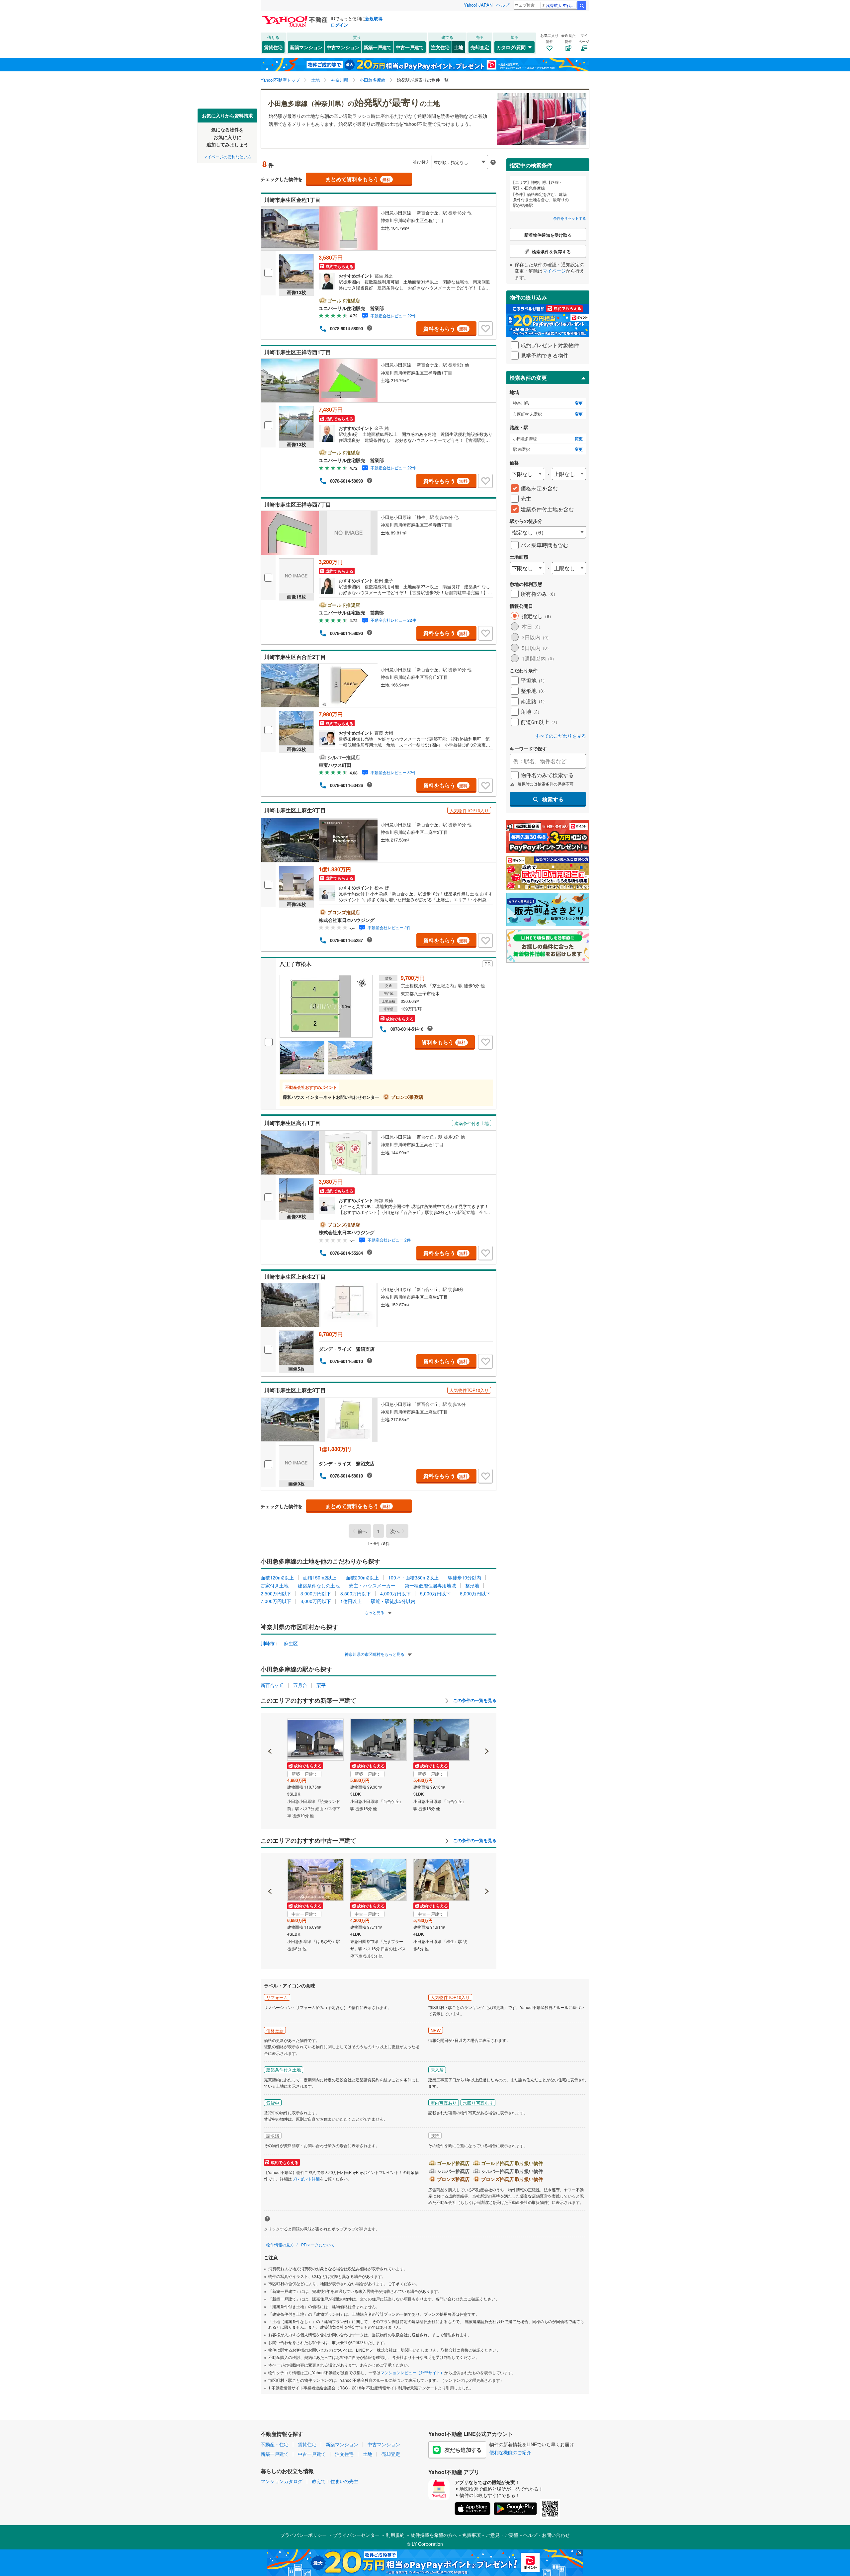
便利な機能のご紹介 (510, 2452)
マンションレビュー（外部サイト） (412, 2372)
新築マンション (306, 47)
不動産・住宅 (275, 2444)
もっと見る (375, 1612)
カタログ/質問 (511, 47)
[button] (270, 1729)
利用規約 (395, 2535)
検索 (582, 6)
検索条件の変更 (528, 378)
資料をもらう (445, 328)
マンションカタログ (282, 2481)
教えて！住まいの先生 (335, 2481)
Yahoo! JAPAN (478, 5)
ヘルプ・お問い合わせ (547, 2535)
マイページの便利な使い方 (227, 156)
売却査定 (480, 47)
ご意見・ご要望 (502, 2535)
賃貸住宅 (273, 47)
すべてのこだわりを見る (560, 736)
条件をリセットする (570, 218)
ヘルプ (503, 5)
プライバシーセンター (356, 2535)
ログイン (339, 25)
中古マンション (343, 47)
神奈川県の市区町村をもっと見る (375, 1654)
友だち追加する (463, 2450)
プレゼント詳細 (306, 2178)
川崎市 (268, 1643)
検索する (553, 799)
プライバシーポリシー (303, 2535)
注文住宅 (440, 47)
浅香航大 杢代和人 (561, 5)
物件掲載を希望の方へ (434, 2535)
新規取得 (374, 18)
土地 (459, 47)
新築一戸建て (378, 47)
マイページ (554, 271)
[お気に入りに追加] (485, 329)
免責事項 (471, 2535)
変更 (579, 403)
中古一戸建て (410, 47)
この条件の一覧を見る (474, 1700)
